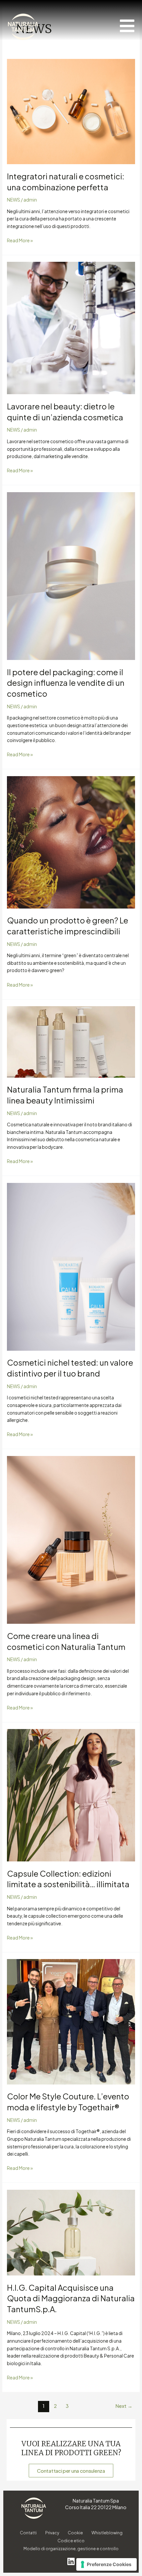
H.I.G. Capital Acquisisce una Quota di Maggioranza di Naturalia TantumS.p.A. (71, 2298)
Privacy (52, 2533)
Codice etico (71, 2541)
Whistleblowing (107, 2533)
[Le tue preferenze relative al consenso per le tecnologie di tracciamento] (106, 2564)
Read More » (20, 240)
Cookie (75, 2533)
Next (124, 2406)
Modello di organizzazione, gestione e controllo (71, 2549)
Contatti (28, 2533)
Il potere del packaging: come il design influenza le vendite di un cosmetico (66, 683)
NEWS (14, 200)
